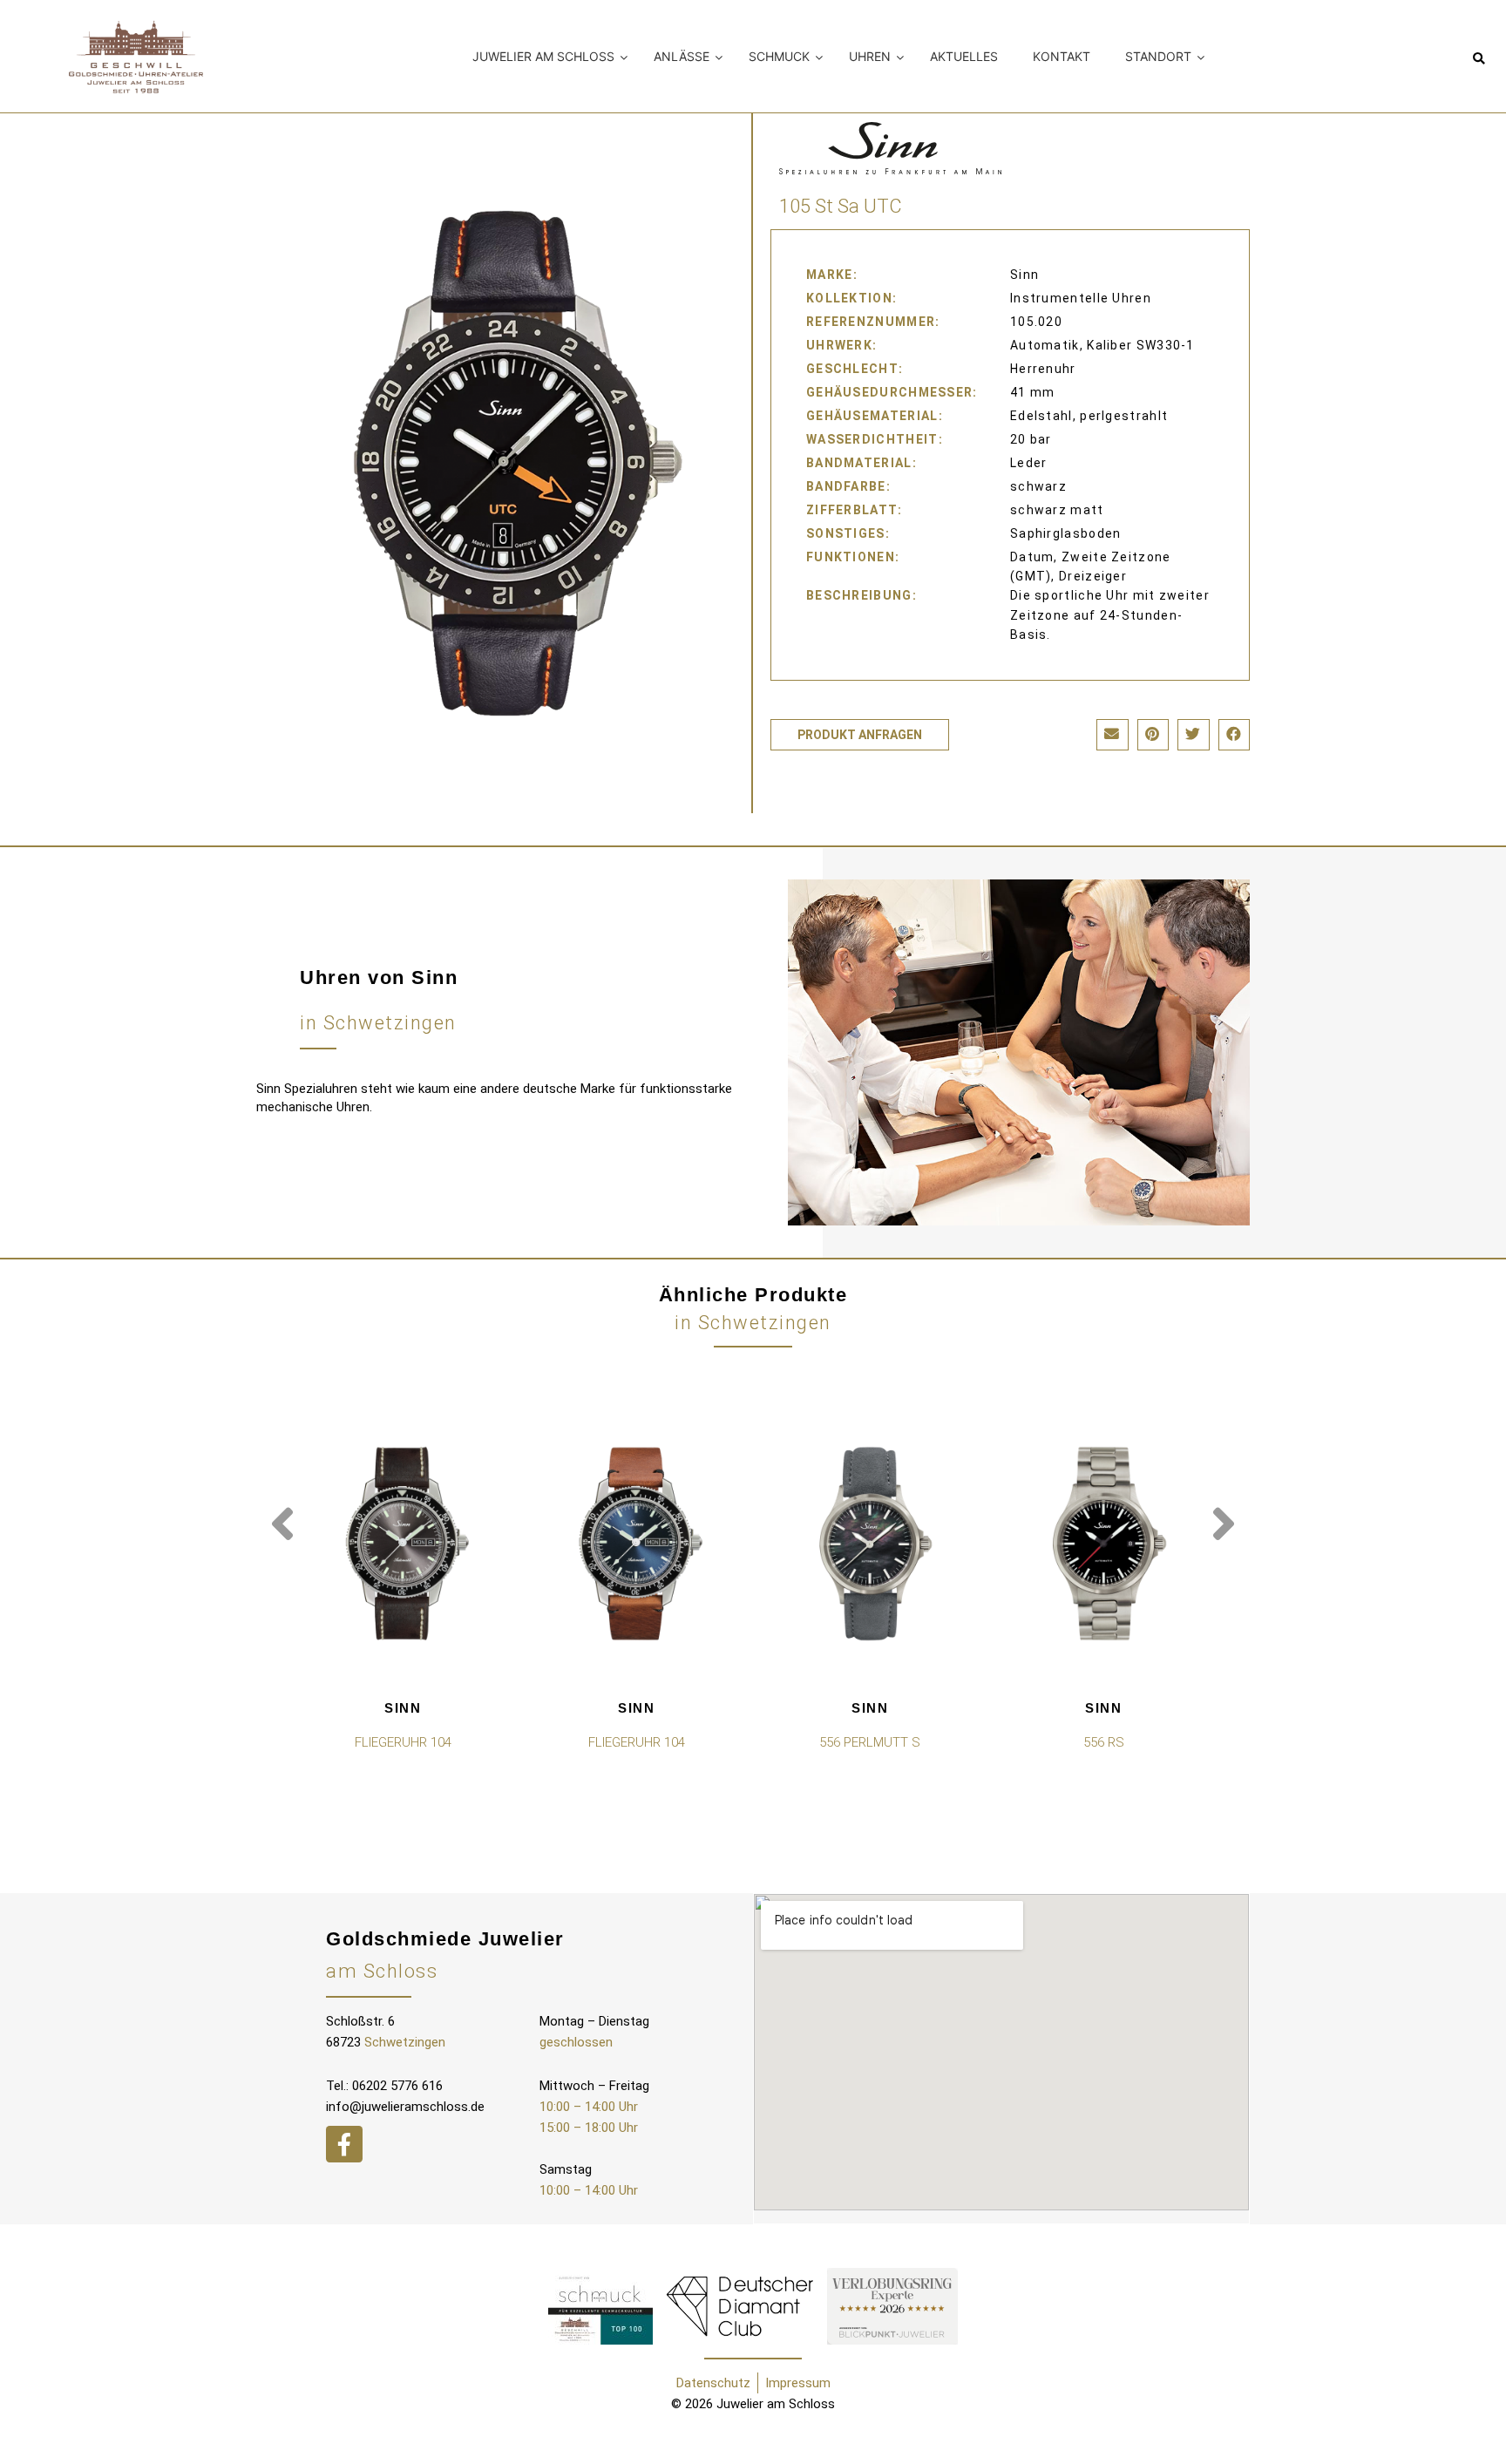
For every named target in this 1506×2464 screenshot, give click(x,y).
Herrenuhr (1043, 369)
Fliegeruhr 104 (403, 1742)
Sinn (403, 1708)
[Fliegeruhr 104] (403, 1544)
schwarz (1038, 486)
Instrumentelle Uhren (1081, 298)
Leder (1029, 463)
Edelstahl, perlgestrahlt (1089, 416)
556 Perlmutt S (870, 1742)
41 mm (1033, 392)
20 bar (1031, 439)
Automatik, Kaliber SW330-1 (1102, 345)
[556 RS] (1103, 1544)
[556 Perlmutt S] (870, 1544)
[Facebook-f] (344, 2144)
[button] (1479, 60)
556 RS (1104, 1742)
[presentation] (282, 1524)
